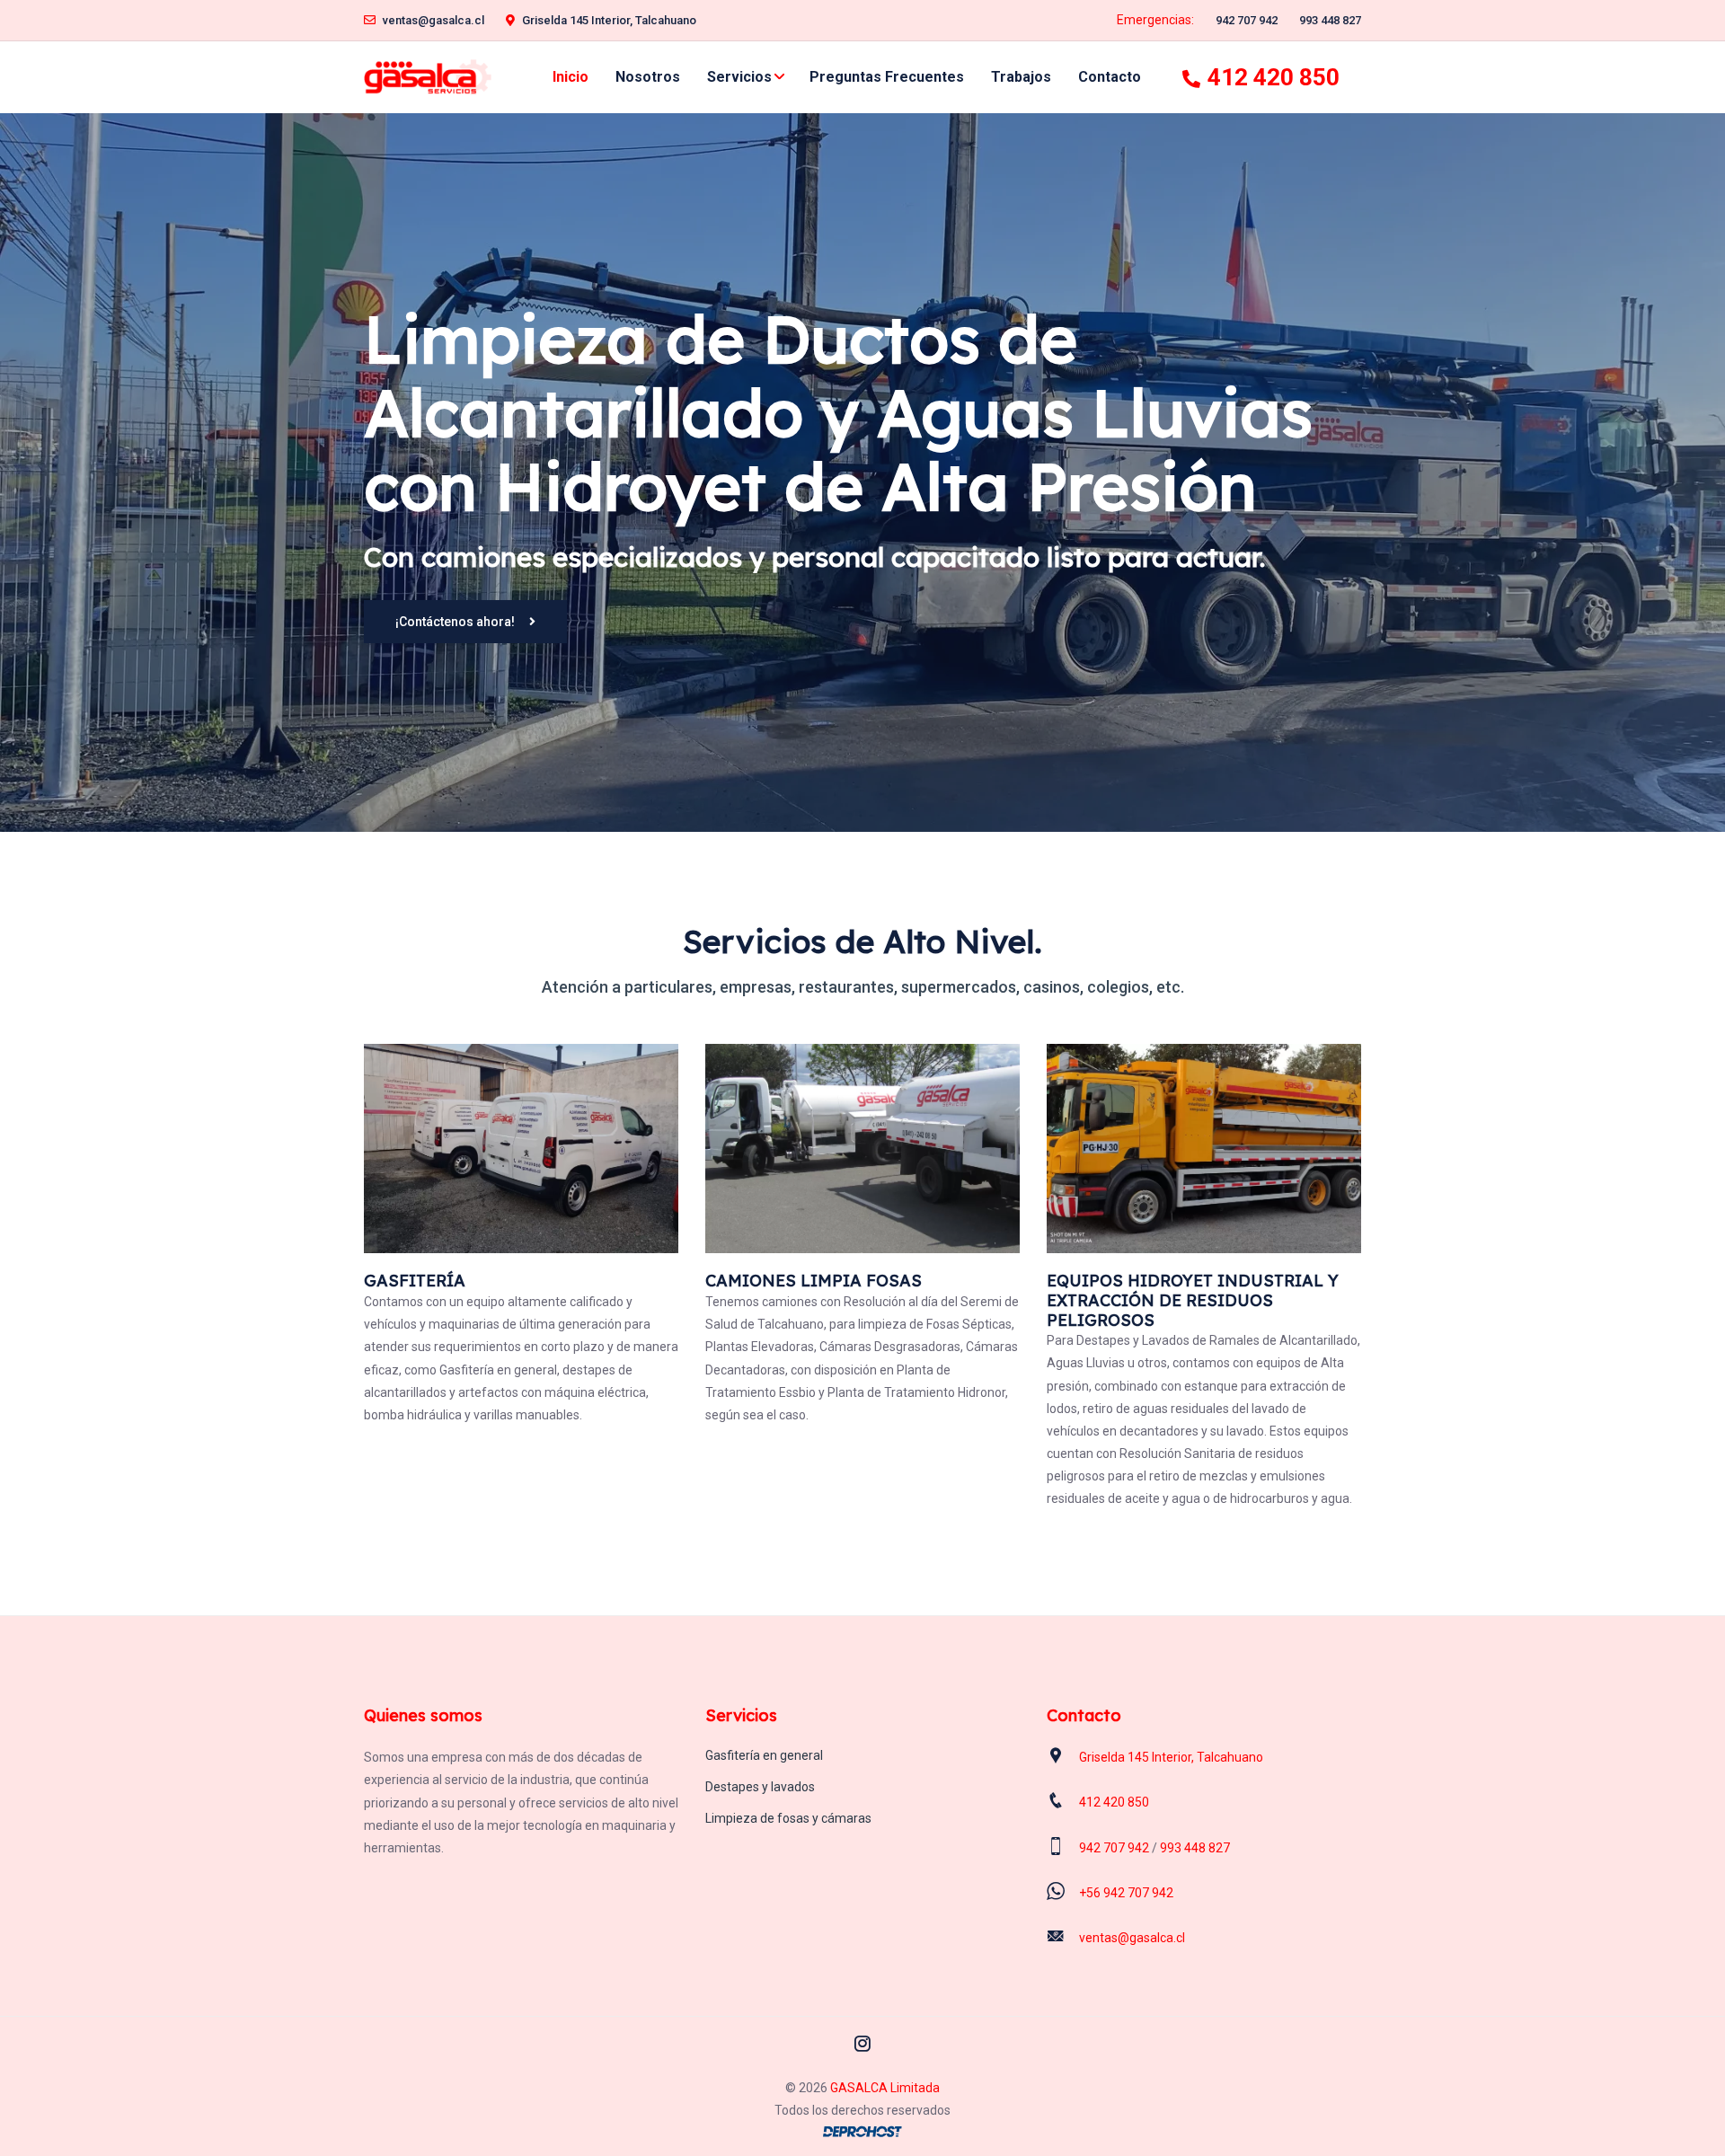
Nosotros (648, 77)
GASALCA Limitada (885, 2088)
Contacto (1110, 77)
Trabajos (1021, 77)
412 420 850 (1274, 77)
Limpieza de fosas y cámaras (788, 1818)
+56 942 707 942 (1126, 1893)
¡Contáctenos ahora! (455, 622)
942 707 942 (1247, 20)
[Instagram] (862, 2043)
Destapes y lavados (760, 1787)
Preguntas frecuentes (887, 77)
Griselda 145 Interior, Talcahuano (609, 20)
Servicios (739, 77)
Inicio (571, 77)
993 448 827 (1330, 20)
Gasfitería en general (764, 1755)
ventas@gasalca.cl (433, 20)
